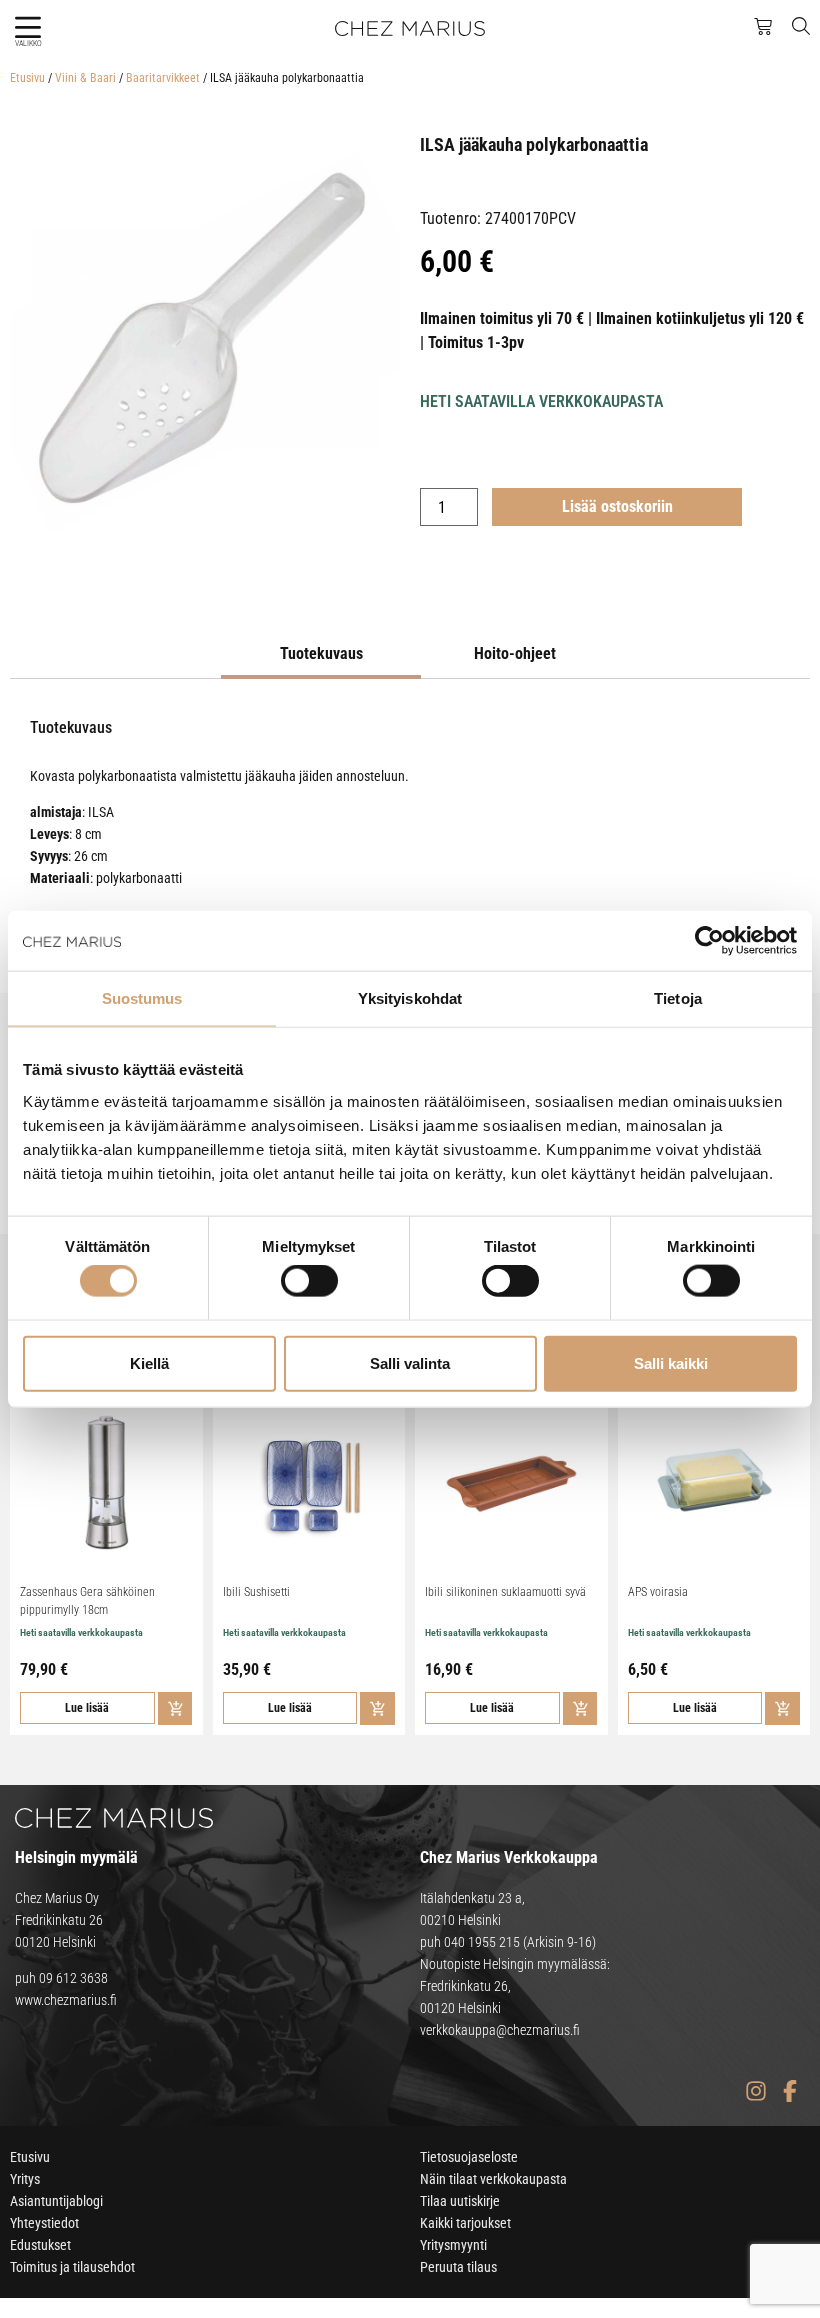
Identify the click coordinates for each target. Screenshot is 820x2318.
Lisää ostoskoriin (617, 506)
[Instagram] (755, 2090)
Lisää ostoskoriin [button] (175, 1708)
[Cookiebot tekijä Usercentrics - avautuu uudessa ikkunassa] (709, 941)
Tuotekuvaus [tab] (321, 653)
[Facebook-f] (789, 2090)
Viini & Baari (85, 78)
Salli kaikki (671, 1362)
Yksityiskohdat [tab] (410, 998)
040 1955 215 (482, 1942)
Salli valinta (410, 1362)
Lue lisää (87, 1708)
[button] (27, 27)
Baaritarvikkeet (163, 78)
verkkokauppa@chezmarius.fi (500, 2030)
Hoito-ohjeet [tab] (515, 653)
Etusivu (27, 78)
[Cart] (763, 27)
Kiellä (149, 1362)
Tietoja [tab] (678, 998)
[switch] (309, 1281)
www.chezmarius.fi (66, 2000)
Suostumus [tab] (142, 998)
